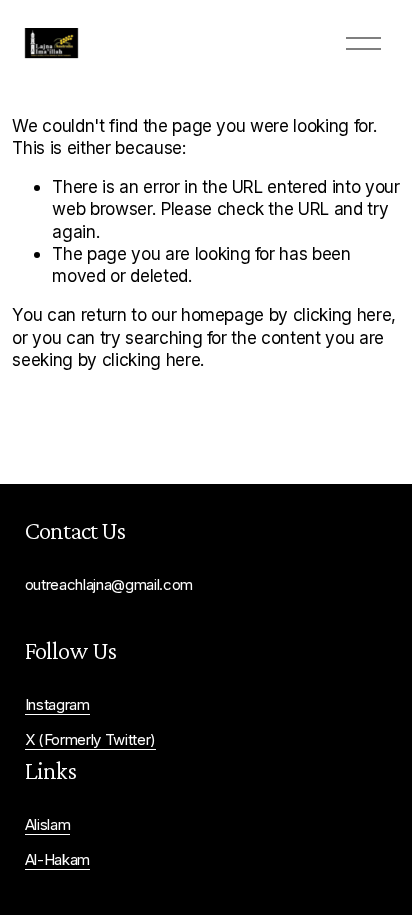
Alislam (48, 825)
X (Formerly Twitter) (90, 740)
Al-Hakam (57, 860)
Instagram (57, 705)
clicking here (342, 314)
